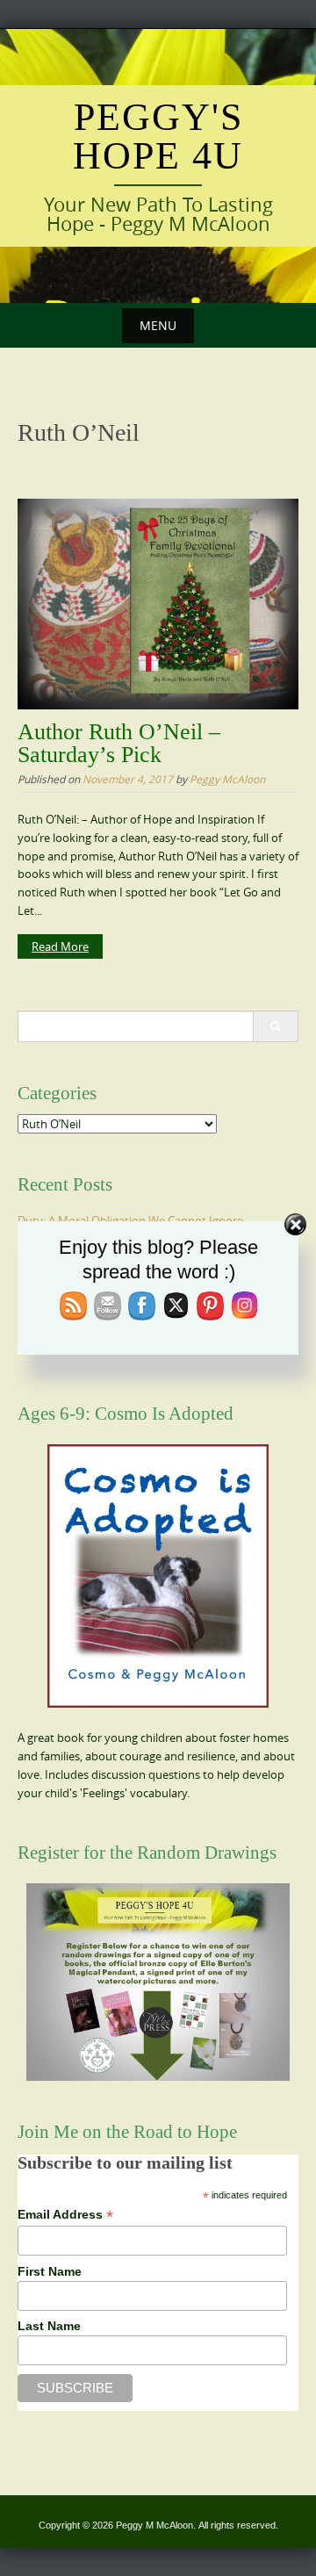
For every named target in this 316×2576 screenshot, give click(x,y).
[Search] (275, 1026)
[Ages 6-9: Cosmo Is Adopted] (158, 1576)
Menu (158, 325)
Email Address (65, 2215)
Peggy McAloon (227, 779)
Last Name (49, 2326)
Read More (60, 946)
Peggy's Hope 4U (158, 137)
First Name (50, 2271)
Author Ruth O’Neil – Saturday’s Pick (119, 743)
